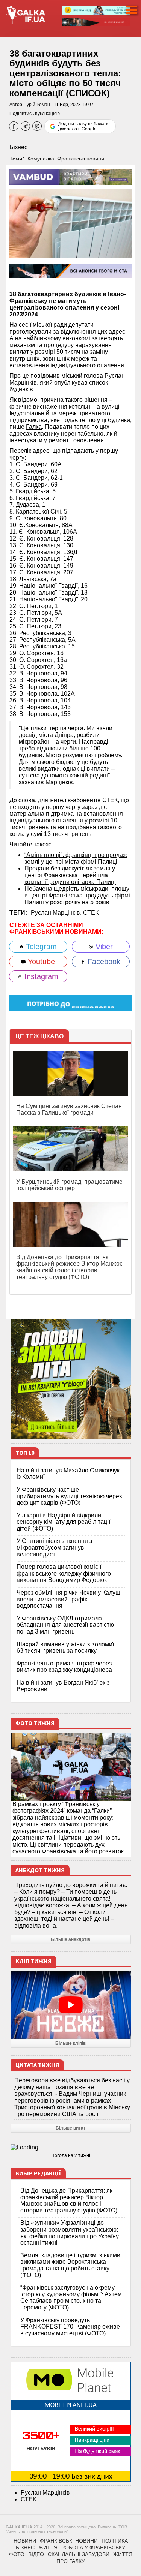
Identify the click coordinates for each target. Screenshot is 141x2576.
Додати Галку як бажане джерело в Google (84, 126)
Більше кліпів (70, 2043)
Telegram (40, 947)
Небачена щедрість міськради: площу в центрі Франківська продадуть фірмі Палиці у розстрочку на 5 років (77, 895)
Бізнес (18, 147)
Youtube (40, 962)
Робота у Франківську (93, 2548)
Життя (48, 2548)
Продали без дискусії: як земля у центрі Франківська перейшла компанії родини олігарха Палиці (70, 875)
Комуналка (41, 159)
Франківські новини (81, 159)
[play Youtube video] (71, 2005)
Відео (36, 2554)
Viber (103, 947)
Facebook (103, 962)
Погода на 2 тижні (71, 2155)
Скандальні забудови (79, 2554)
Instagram (40, 976)
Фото (17, 2554)
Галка (34, 427)
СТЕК (91, 913)
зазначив (31, 782)
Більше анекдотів (70, 1939)
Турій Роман (37, 105)
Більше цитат (71, 2128)
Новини (25, 2541)
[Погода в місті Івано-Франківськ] (71, 2148)
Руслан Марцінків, (57, 913)
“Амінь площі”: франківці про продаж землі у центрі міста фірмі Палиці (76, 858)
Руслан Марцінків (45, 2493)
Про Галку (71, 2561)
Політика (115, 2541)
